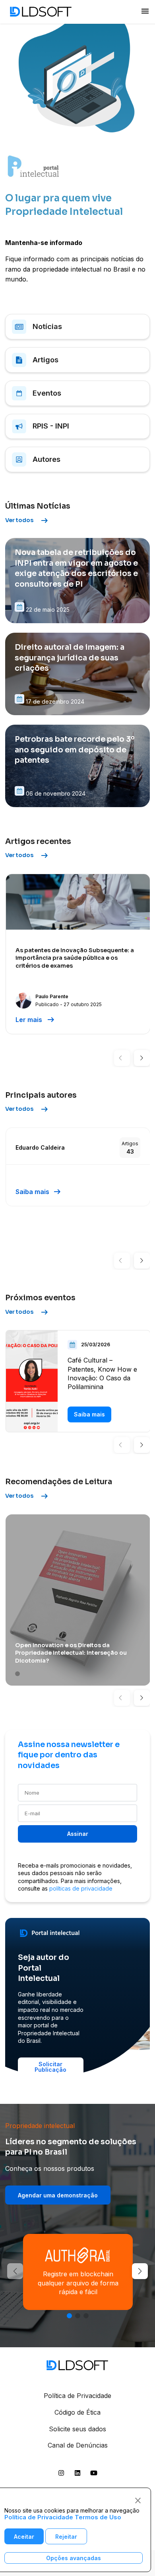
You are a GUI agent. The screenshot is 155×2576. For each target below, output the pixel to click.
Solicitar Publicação (50, 2067)
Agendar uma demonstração (58, 2195)
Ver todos (27, 521)
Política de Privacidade (77, 2396)
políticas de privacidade (81, 1888)
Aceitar (24, 2537)
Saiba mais (39, 1192)
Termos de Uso (98, 2517)
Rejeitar (66, 2537)
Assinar (78, 1834)
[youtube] (94, 2475)
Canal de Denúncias (78, 2445)
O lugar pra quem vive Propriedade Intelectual (64, 205)
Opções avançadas (74, 2558)
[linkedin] (77, 2475)
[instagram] (61, 2475)
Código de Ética (77, 2412)
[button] (122, 1058)
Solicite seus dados (77, 2429)
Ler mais (36, 1020)
